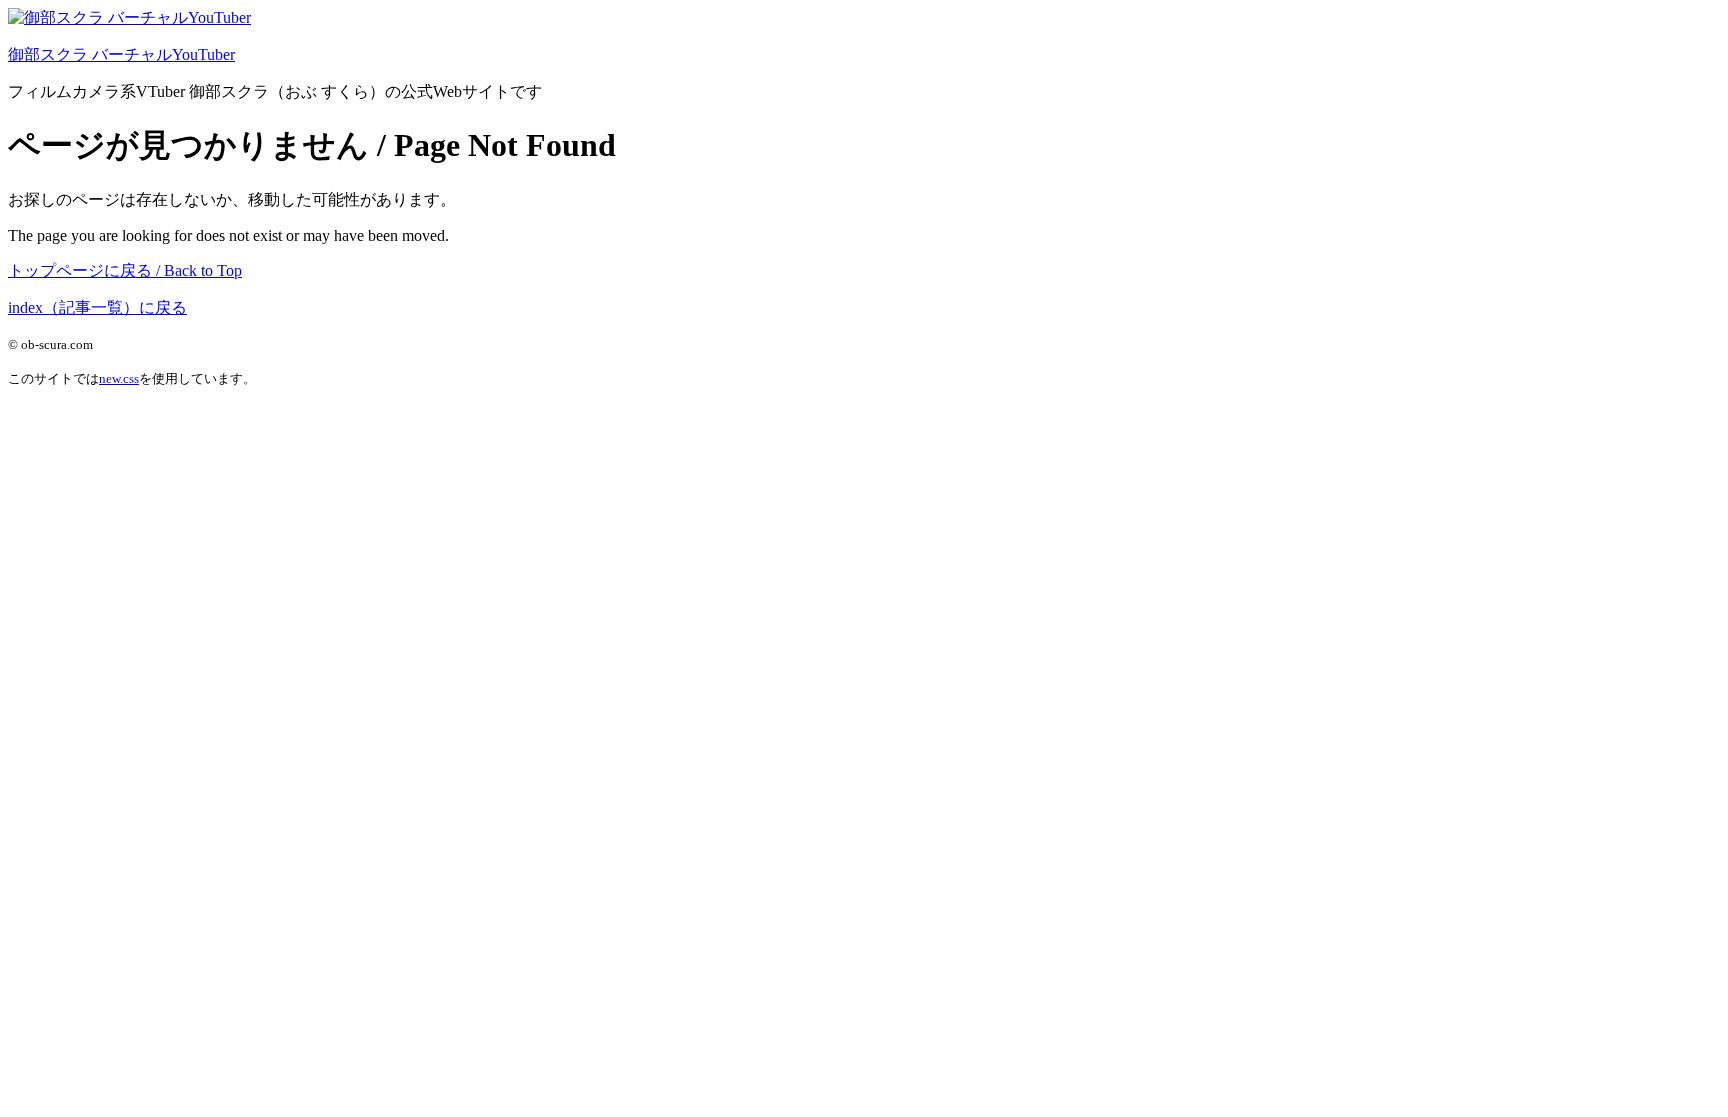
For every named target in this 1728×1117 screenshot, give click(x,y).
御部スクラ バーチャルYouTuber (121, 54)
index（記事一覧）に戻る (97, 307)
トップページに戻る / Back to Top (125, 270)
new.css (119, 378)
